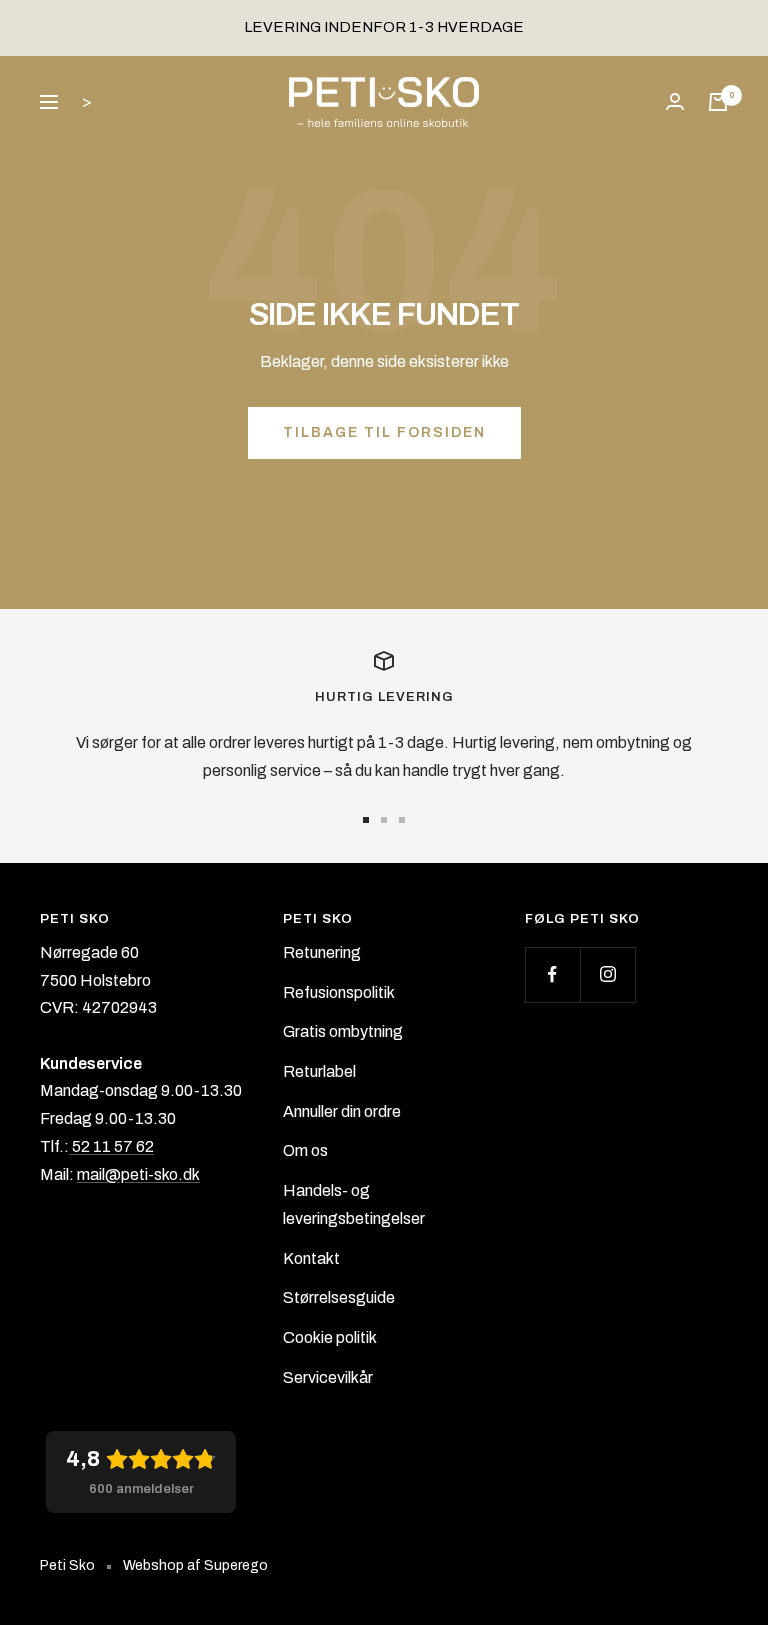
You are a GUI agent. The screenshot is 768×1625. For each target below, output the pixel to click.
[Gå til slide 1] (366, 820)
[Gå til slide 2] (384, 820)
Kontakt (311, 1258)
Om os (305, 1150)
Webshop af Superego (195, 1565)
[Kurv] (718, 102)
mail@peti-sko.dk (138, 1174)
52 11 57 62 (111, 1146)
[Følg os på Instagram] (607, 974)
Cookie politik (330, 1337)
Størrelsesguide (339, 1297)
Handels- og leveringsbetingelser (354, 1204)
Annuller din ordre (342, 1111)
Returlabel (319, 1071)
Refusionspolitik (339, 992)
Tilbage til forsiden (384, 432)
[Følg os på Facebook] (552, 974)
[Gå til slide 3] (402, 820)
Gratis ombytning (343, 1031)
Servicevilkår (328, 1377)
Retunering (322, 952)
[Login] (675, 101)
